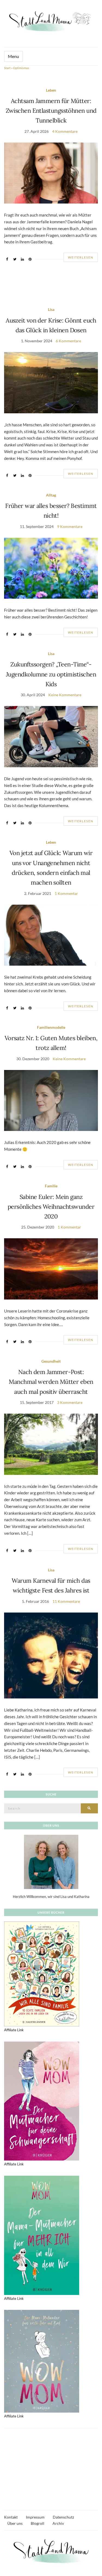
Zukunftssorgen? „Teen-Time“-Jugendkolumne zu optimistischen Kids (51, 674)
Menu (13, 56)
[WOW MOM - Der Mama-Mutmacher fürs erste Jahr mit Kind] (42, 2361)
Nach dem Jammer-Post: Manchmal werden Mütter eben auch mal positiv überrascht (51, 1382)
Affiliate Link (14, 2030)
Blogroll (38, 2523)
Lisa (51, 309)
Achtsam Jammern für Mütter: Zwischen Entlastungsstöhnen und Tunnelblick (51, 111)
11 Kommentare (66, 1601)
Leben (51, 90)
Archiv (58, 2523)
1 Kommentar (66, 893)
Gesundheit (51, 1361)
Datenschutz (63, 2517)
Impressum (35, 2517)
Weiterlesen (81, 257)
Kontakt (11, 2517)
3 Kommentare (70, 1402)
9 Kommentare (70, 526)
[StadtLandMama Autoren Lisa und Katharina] (51, 1861)
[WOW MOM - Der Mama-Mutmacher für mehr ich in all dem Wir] (42, 2235)
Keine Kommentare (65, 695)
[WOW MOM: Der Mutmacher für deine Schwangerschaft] (42, 2101)
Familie (51, 1186)
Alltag (51, 495)
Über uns (15, 2523)
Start (7, 68)
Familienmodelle (51, 1027)
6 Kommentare (68, 341)
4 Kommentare (65, 131)
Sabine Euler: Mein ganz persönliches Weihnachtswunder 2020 (51, 1207)
